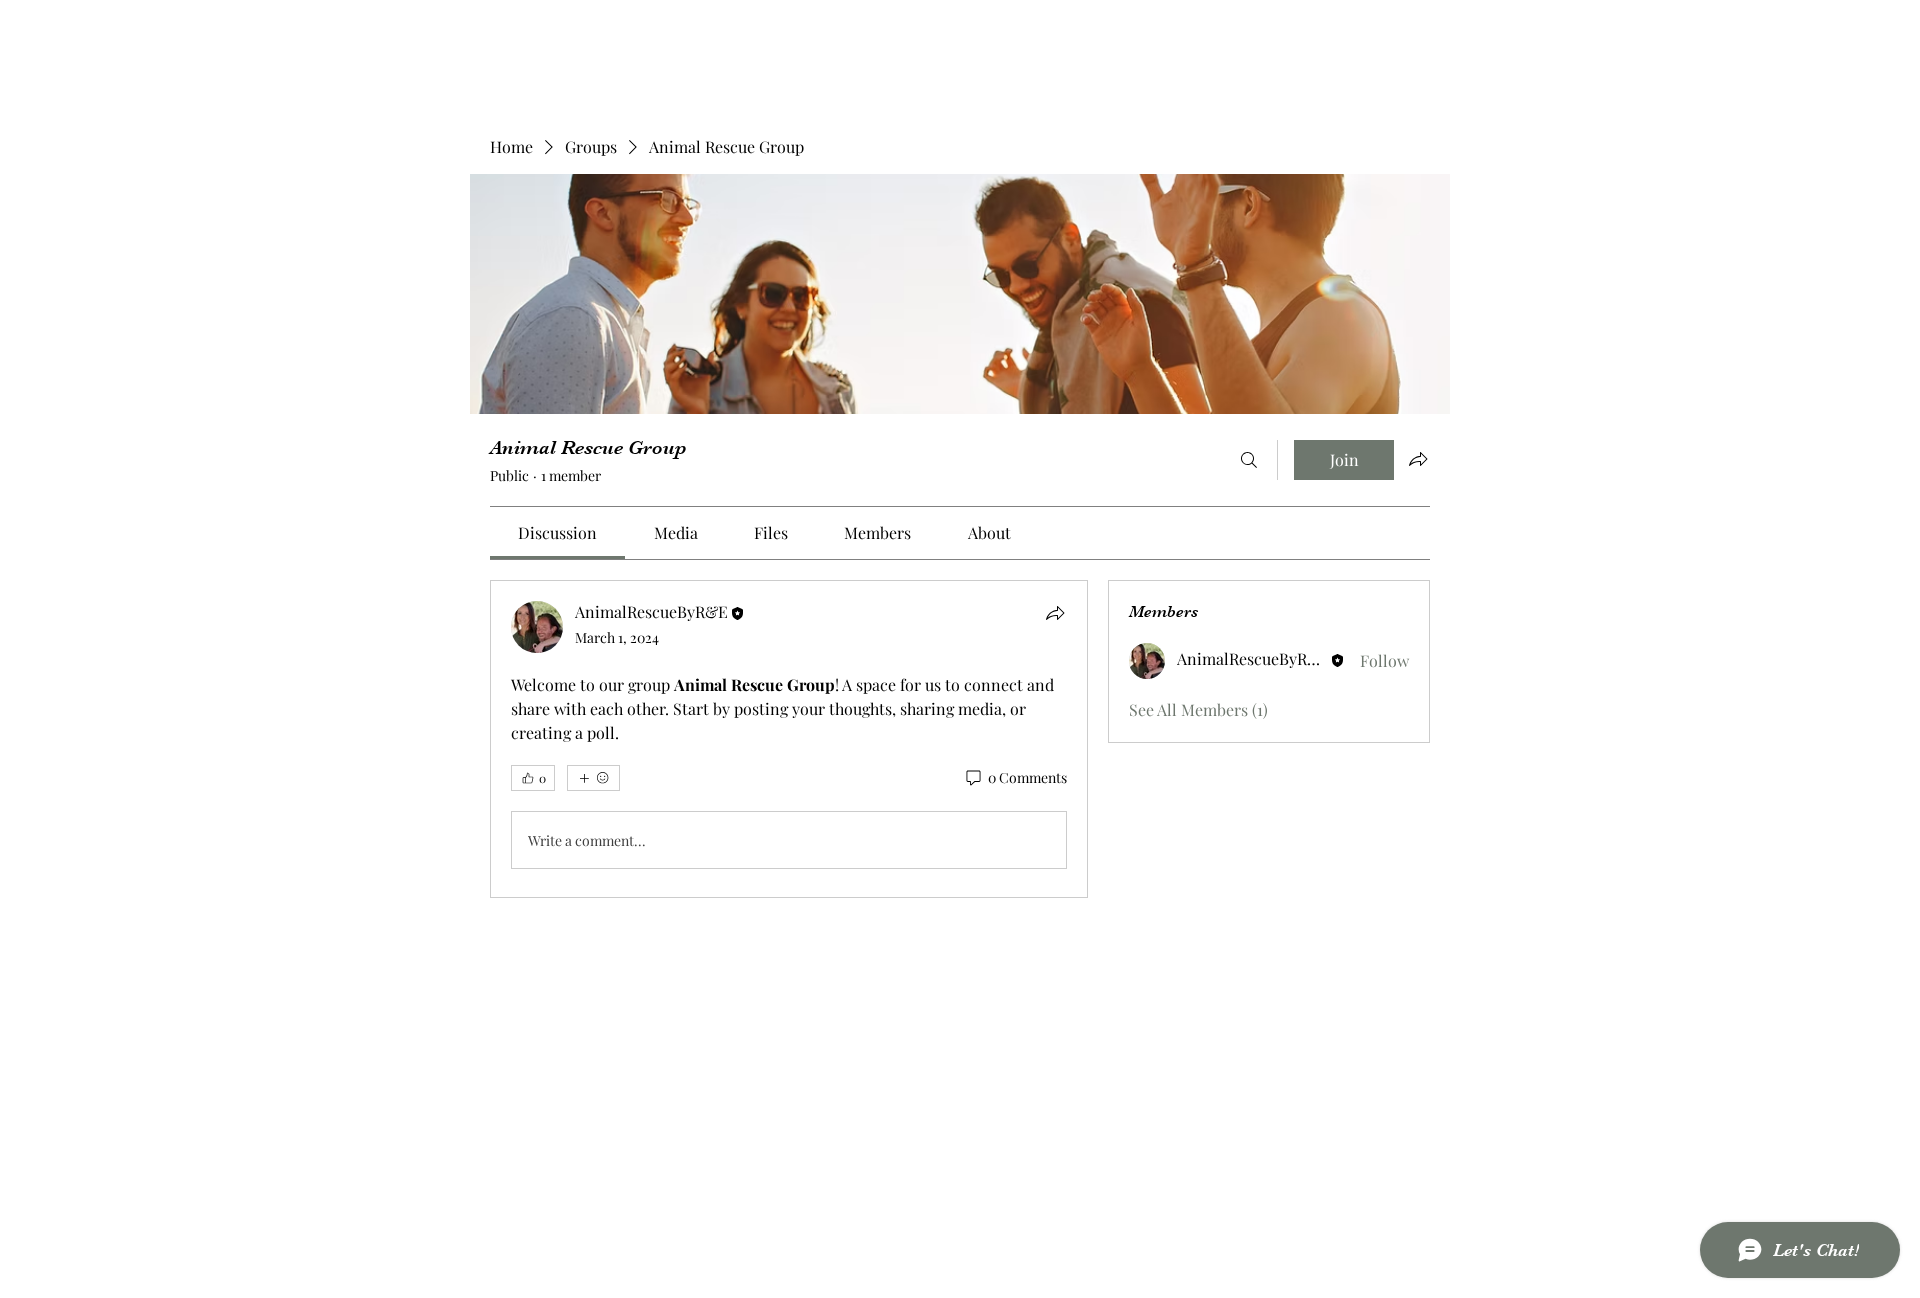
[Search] (1249, 460)
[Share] (1055, 613)
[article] (789, 739)
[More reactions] (593, 778)
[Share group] (1418, 459)
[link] (557, 532)
